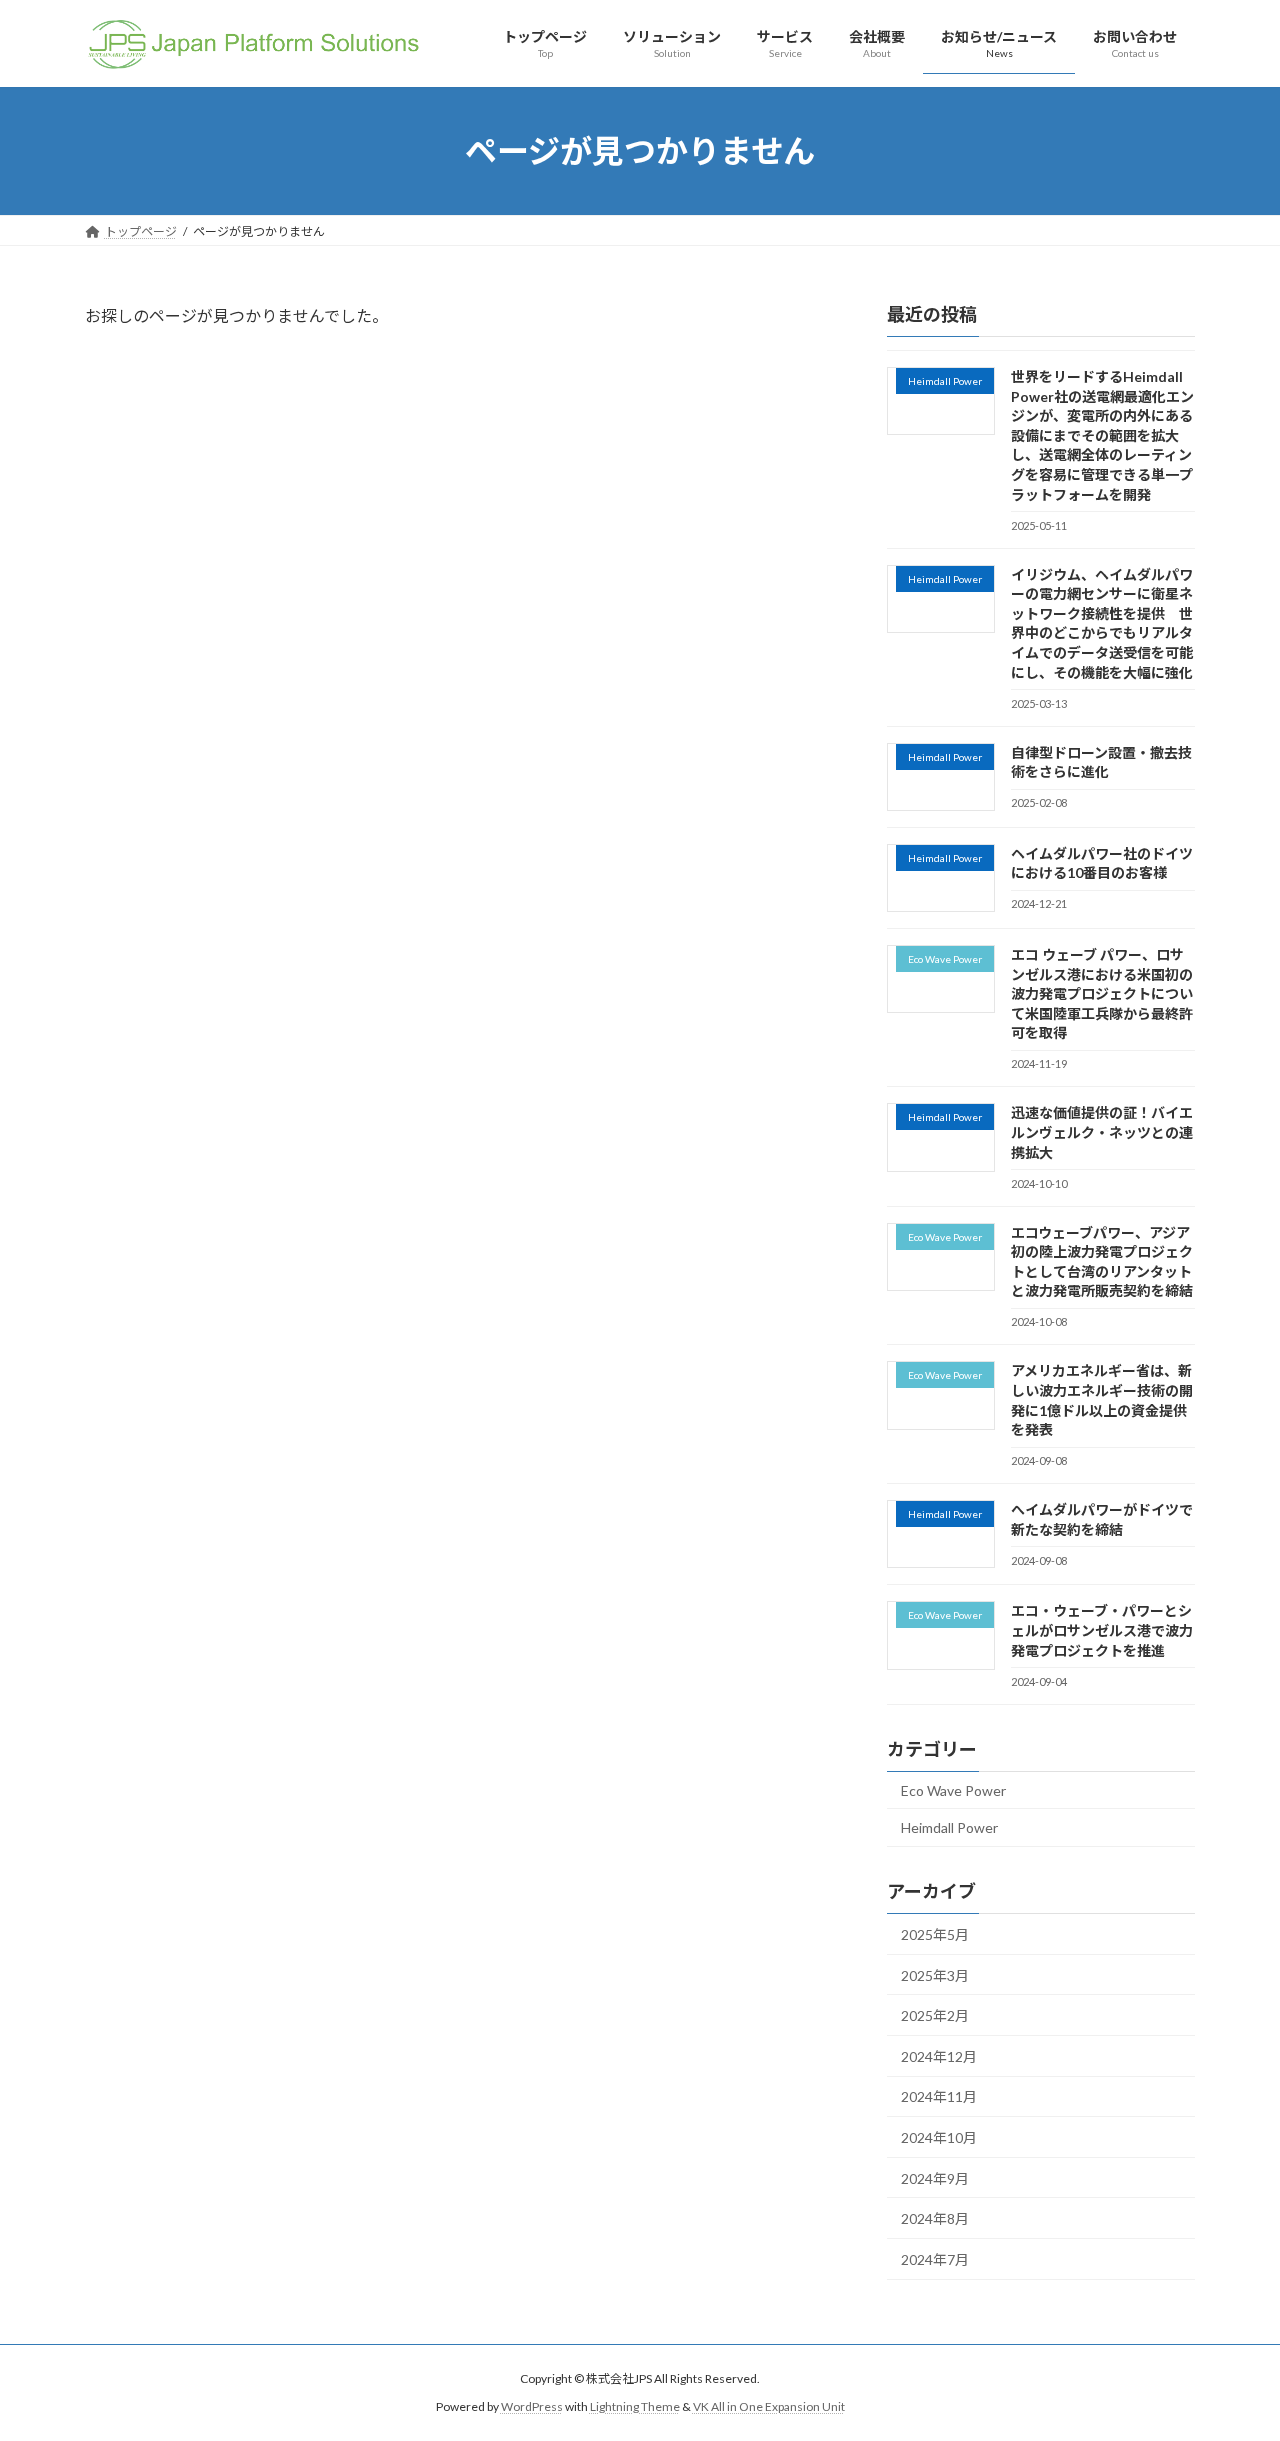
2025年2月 (935, 2015)
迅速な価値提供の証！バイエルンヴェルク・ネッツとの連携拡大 (1102, 1132)
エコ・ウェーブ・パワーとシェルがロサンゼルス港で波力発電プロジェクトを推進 (1102, 1630)
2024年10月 (939, 2137)
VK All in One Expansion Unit (769, 2406)
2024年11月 (939, 2096)
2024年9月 (935, 2178)
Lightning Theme (635, 2406)
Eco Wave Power (953, 1790)
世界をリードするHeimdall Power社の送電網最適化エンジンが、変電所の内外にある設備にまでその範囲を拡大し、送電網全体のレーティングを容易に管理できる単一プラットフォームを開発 (1102, 435)
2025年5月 (935, 1934)
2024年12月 (939, 2056)
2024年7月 (935, 2259)
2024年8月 (935, 2218)
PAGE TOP (1230, 2349)
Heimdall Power (949, 1827)
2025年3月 (935, 1975)
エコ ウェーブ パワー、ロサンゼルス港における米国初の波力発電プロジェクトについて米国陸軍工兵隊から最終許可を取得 (1102, 993)
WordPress (532, 2406)
